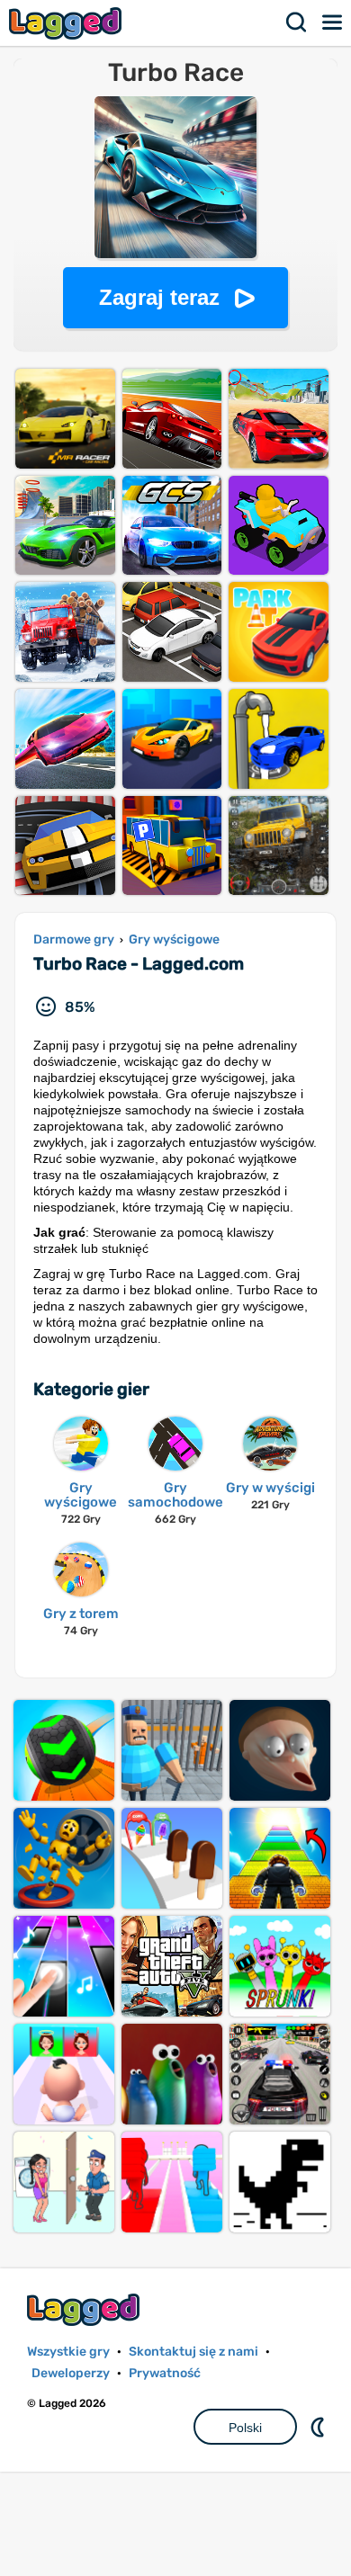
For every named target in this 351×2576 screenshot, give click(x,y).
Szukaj (297, 22)
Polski (245, 2428)
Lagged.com (85, 2309)
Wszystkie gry (68, 2352)
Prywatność (165, 2373)
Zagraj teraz (159, 297)
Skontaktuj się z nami (193, 2352)
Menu (333, 22)
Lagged (67, 23)
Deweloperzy (71, 2373)
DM (319, 2427)
